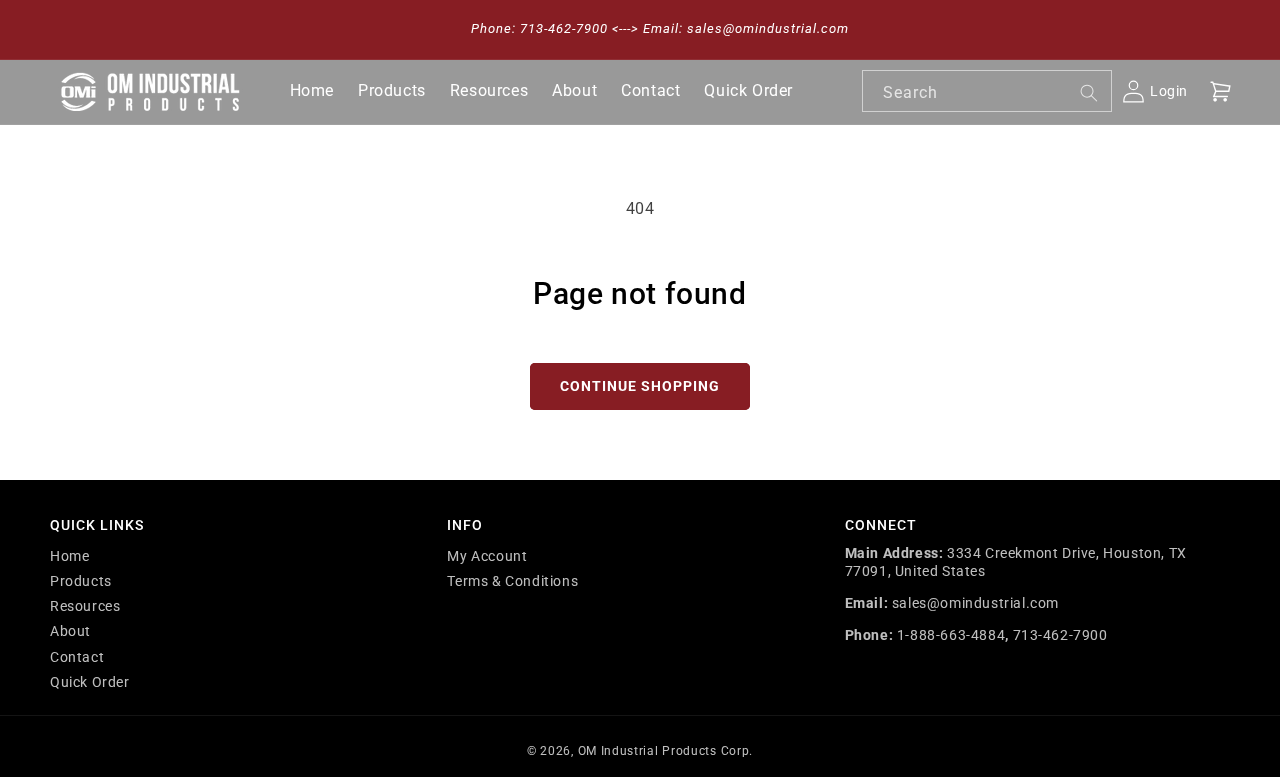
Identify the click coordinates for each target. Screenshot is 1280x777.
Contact (77, 657)
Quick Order (90, 682)
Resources (85, 606)
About (70, 631)
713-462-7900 (1060, 635)
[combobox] (987, 91)
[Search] (1089, 93)
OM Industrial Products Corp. (666, 751)
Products (81, 581)
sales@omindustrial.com (975, 603)
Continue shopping (640, 386)
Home (69, 556)
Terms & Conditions (512, 581)
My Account (487, 556)
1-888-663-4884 (951, 635)
